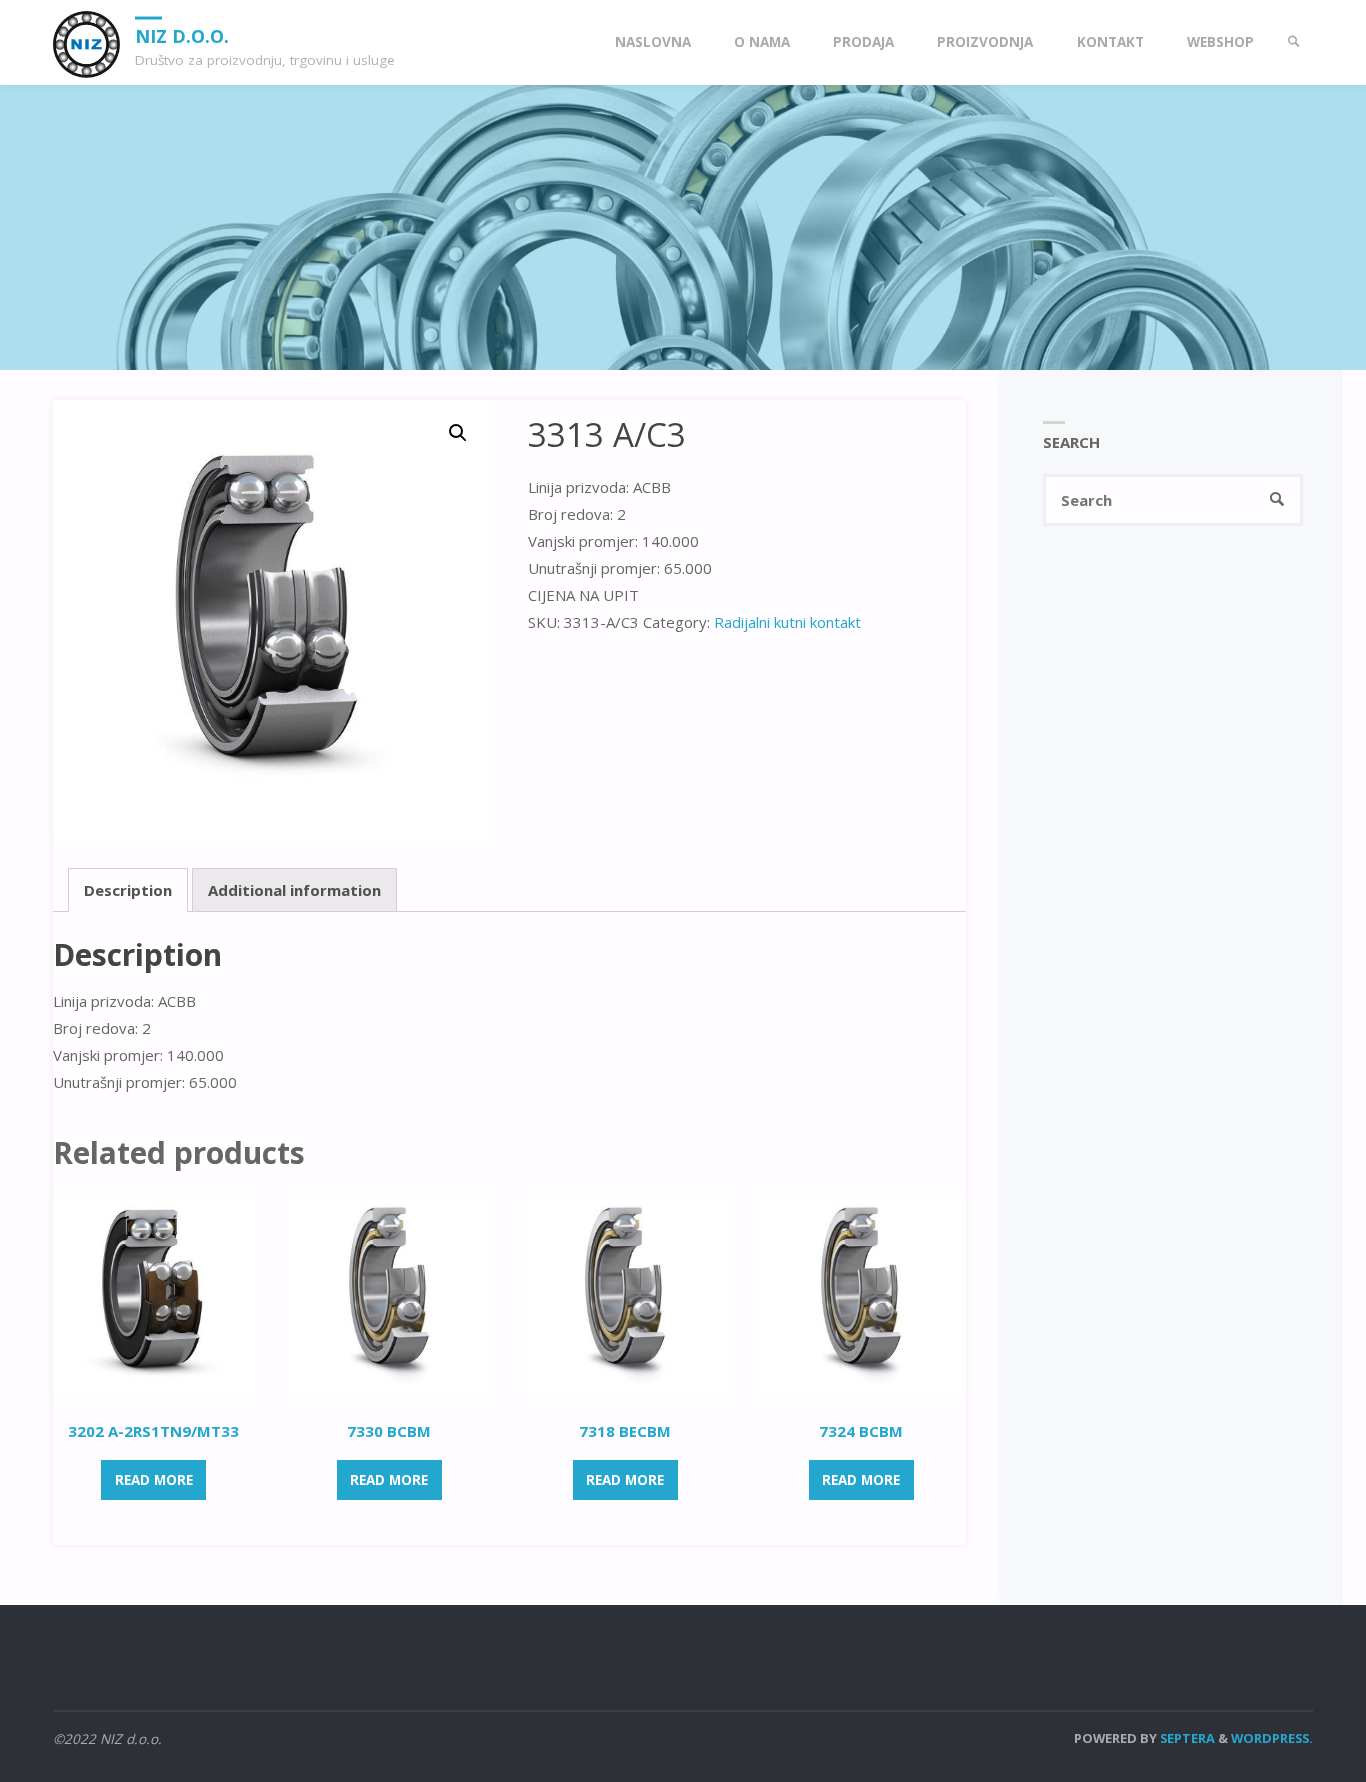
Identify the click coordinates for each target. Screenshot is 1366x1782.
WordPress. (1272, 1738)
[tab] (128, 890)
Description (128, 890)
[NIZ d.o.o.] (86, 42)
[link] (1294, 42)
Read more (154, 1480)
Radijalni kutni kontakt (787, 622)
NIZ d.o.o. (182, 35)
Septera (1186, 1738)
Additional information (294, 890)
